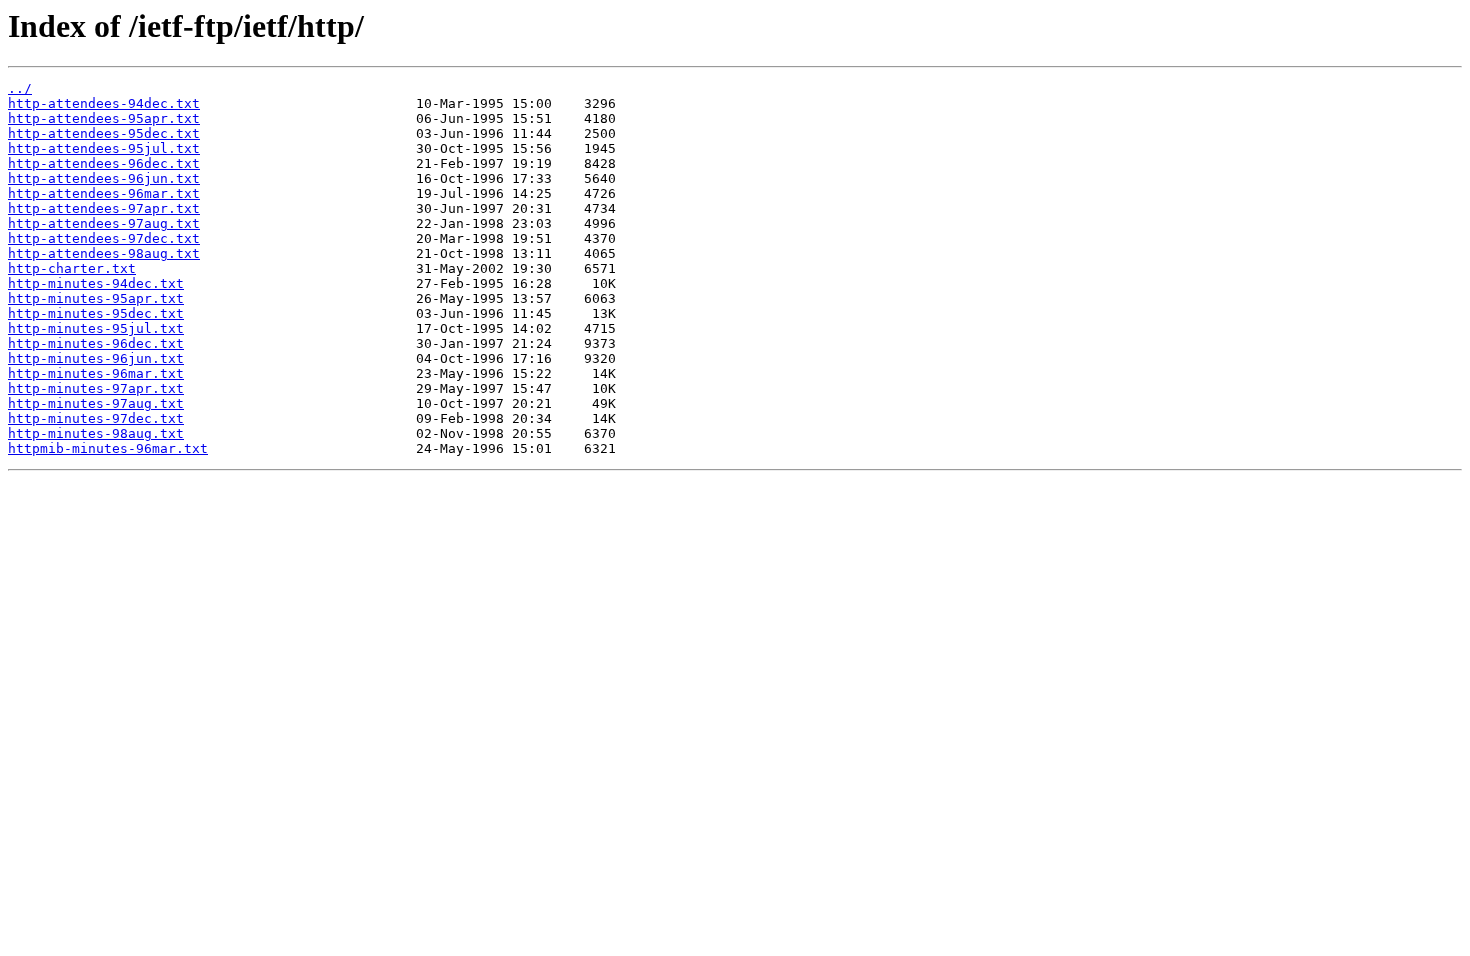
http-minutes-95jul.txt (96, 328)
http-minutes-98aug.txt (96, 433)
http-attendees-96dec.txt (104, 163)
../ (20, 88)
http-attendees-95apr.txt (104, 118)
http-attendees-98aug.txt (104, 253)
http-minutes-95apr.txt (96, 298)
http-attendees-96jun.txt (104, 178)
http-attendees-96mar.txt (104, 193)
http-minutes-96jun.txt (96, 358)
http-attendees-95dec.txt (104, 133)
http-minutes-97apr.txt (96, 388)
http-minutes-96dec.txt (96, 343)
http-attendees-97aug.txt (104, 223)
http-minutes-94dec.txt (96, 283)
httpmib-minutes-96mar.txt (108, 448)
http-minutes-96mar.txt (96, 373)
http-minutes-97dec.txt (96, 418)
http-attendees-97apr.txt (104, 208)
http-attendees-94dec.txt (104, 103)
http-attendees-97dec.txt (104, 238)
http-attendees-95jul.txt (104, 148)
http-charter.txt (72, 268)
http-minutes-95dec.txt (96, 313)
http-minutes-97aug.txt (96, 403)
